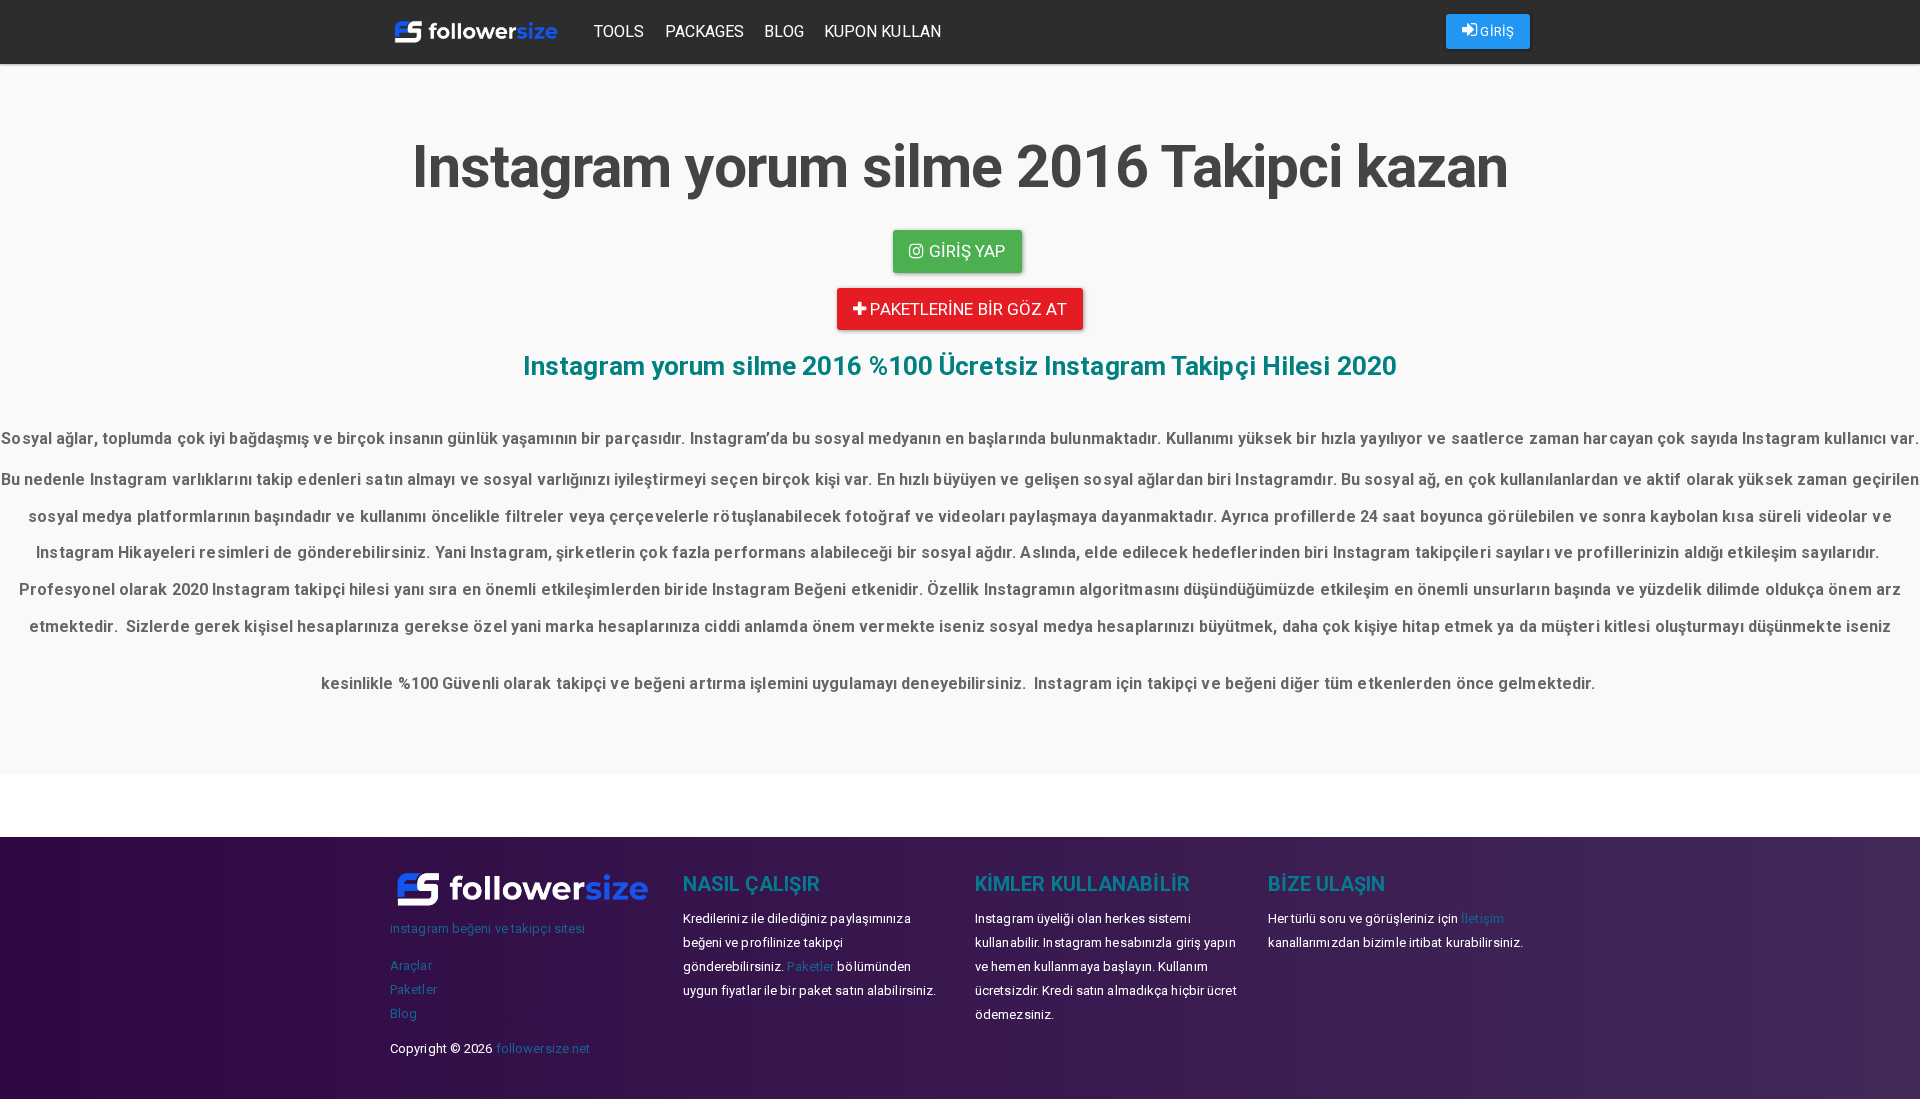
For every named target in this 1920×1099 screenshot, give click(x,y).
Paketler (413, 989)
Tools (619, 31)
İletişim (1482, 918)
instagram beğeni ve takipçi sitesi (487, 928)
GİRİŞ (1495, 31)
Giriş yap (965, 251)
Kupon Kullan (882, 31)
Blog (783, 31)
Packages (705, 31)
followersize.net (543, 1048)
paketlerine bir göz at (966, 309)
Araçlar (411, 965)
